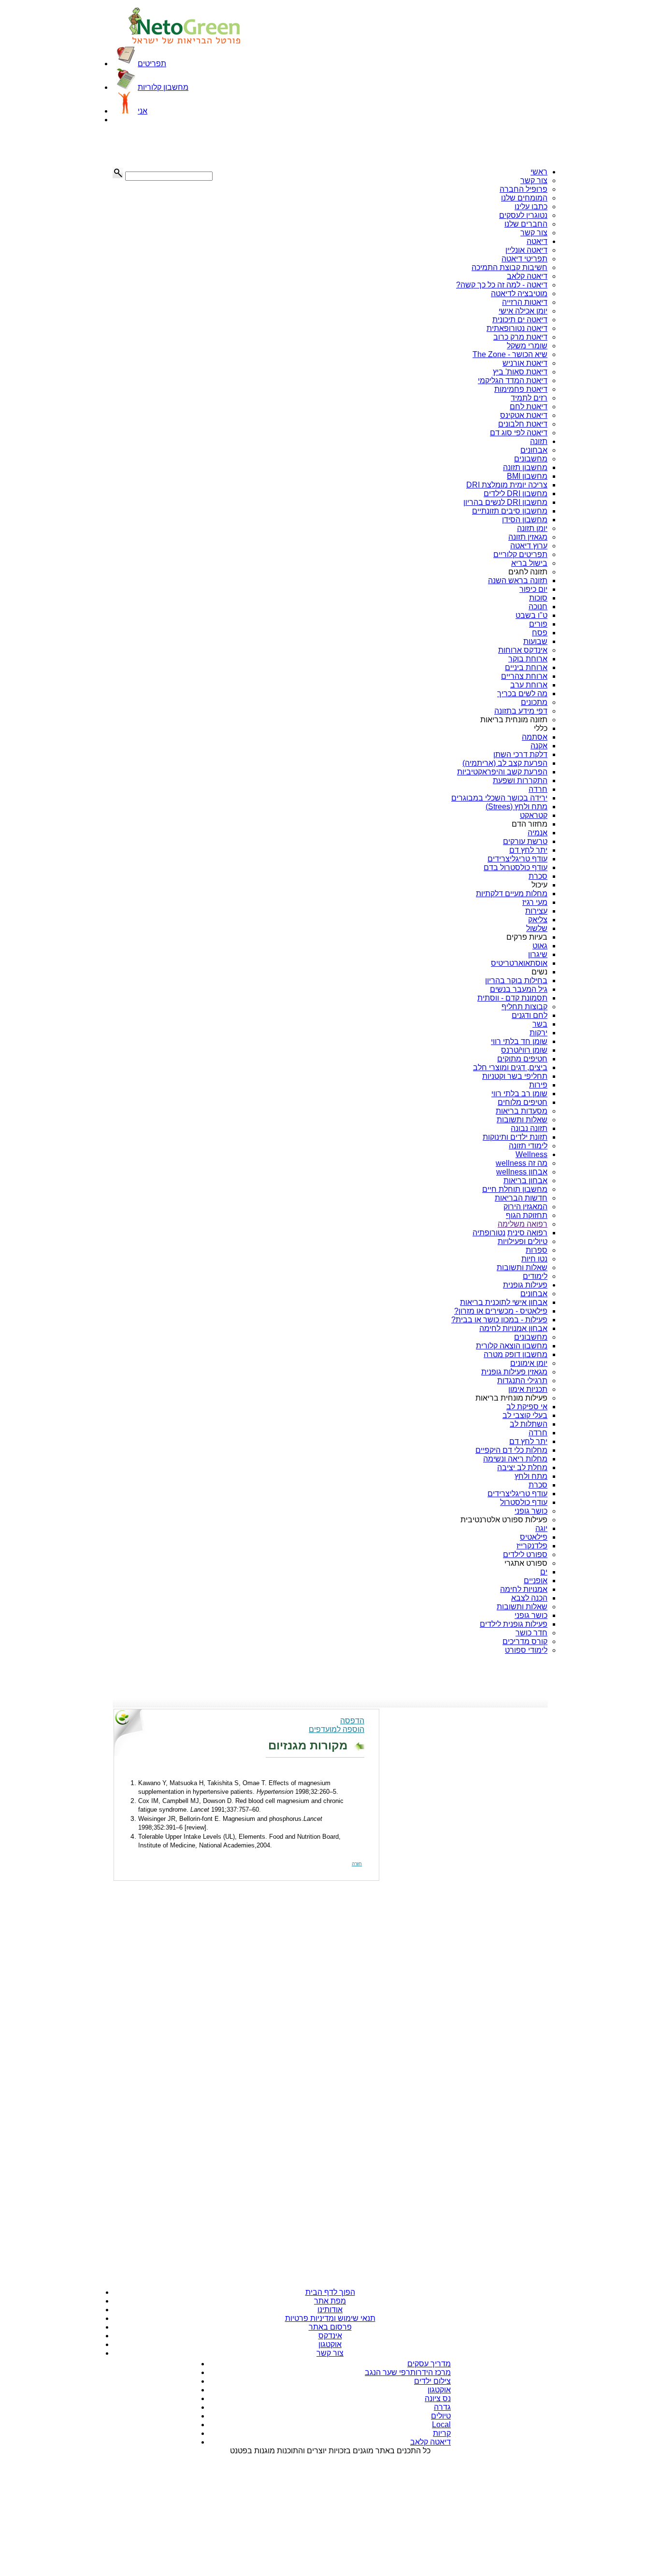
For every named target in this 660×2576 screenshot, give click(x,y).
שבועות (535, 641)
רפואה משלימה (523, 1224)
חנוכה (538, 607)
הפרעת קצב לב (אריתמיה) (505, 763)
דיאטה (537, 241)
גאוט (540, 946)
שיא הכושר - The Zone (510, 354)
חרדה (538, 789)
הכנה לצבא (529, 1598)
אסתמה (535, 737)
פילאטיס (534, 1537)
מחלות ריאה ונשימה (515, 1459)
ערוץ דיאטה (529, 546)
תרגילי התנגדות (522, 1381)
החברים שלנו (526, 224)
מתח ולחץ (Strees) (517, 807)
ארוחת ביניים (526, 667)
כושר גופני (531, 1511)
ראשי (539, 172)
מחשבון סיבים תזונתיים (510, 511)
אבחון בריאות (525, 1181)
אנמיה (538, 833)
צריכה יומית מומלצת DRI (507, 485)
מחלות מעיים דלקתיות (512, 894)
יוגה (541, 1528)
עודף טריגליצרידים (517, 859)
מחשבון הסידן (525, 520)
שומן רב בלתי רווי (519, 1094)
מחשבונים (531, 459)
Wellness (531, 1154)
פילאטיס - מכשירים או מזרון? (501, 1311)
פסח (540, 633)
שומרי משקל (527, 346)
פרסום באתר (330, 2327)
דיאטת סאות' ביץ (520, 372)
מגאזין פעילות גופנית (514, 1372)
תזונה (539, 441)
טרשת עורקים (525, 841)
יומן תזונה (532, 528)
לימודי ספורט (526, 1650)
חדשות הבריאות (521, 1198)
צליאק (538, 920)
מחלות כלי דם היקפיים (511, 1450)
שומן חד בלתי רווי (519, 1041)
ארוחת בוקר (528, 659)
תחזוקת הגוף (527, 1215)
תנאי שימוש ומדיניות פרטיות (330, 2318)
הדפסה (352, 1721)
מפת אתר (330, 2301)
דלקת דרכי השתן (520, 754)
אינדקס (330, 2336)
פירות (538, 1085)
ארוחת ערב (529, 685)
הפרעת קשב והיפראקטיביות (502, 772)
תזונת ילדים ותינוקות (515, 1137)
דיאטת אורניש (525, 363)
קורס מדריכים (525, 1641)
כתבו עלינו (531, 207)
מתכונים (534, 702)
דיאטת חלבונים (523, 424)
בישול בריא (529, 563)
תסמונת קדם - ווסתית (512, 998)
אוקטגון (330, 2344)
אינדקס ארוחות (523, 650)
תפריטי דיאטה (524, 259)
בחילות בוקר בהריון (516, 980)
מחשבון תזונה (525, 467)
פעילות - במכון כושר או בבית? (499, 1320)
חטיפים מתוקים (522, 1059)
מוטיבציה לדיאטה (519, 293)
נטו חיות (534, 1259)
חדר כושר (531, 1633)
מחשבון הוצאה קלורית (512, 1346)
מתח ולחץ (531, 1476)
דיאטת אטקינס (524, 415)
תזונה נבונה (529, 1128)
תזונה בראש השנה (518, 580)
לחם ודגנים (530, 1015)
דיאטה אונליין (526, 250)
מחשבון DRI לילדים (516, 494)
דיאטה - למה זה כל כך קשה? (502, 285)
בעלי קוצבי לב (525, 1415)
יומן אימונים (529, 1363)
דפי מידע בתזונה (521, 711)
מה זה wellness (522, 1163)
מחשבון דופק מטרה (516, 1354)
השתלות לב (529, 1424)
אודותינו (330, 2310)
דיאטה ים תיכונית (520, 320)
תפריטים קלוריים (520, 554)
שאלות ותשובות (522, 1120)
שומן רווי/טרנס (524, 1050)
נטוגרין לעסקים (523, 215)
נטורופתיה (489, 1233)
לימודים (535, 1276)
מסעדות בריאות (522, 1111)
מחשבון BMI (527, 476)
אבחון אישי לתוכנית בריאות (504, 1302)
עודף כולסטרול (524, 1502)
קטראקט (534, 815)
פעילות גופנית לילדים (514, 1624)
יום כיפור (533, 589)
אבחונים (534, 450)
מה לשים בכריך (522, 694)
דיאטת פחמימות (521, 389)
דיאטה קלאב (527, 276)
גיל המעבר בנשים (519, 989)
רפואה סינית (527, 1233)
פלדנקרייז (532, 1546)
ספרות (537, 1250)
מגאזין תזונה (528, 537)
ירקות (538, 1033)
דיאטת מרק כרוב (520, 337)
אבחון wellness (522, 1172)
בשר (540, 1024)
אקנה (539, 746)
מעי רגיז (535, 902)
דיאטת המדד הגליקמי (513, 380)
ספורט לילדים (525, 1554)
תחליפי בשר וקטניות (515, 1076)
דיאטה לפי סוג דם (519, 433)
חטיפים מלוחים (523, 1102)
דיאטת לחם (529, 407)
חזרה (357, 1864)
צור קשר (534, 180)
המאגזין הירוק (525, 1207)
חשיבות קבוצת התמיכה (509, 267)
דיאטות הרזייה (525, 302)
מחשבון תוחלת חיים (515, 1189)
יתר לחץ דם (528, 850)
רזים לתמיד (529, 398)
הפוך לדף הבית (330, 2292)
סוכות (538, 598)
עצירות (536, 911)
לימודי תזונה (528, 1146)
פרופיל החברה (524, 189)
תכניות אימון (528, 1389)
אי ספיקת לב (527, 1407)
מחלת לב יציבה (522, 1467)
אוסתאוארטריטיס (519, 963)
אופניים (536, 1581)
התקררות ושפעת (520, 780)
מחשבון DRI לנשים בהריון (505, 502)
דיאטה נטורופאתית (517, 328)
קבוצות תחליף (524, 1007)
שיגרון (538, 954)
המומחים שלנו (524, 198)
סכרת (538, 876)
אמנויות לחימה (524, 1589)
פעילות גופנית (525, 1285)
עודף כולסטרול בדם (516, 867)
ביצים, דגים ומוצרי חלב (510, 1067)
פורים (538, 624)
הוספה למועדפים (337, 1729)
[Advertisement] (161, 146)
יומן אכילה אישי (523, 311)
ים (544, 1572)
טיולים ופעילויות (523, 1241)
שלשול (537, 928)
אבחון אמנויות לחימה (513, 1328)
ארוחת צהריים (524, 676)
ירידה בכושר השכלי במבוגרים (499, 798)
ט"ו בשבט (531, 615)
